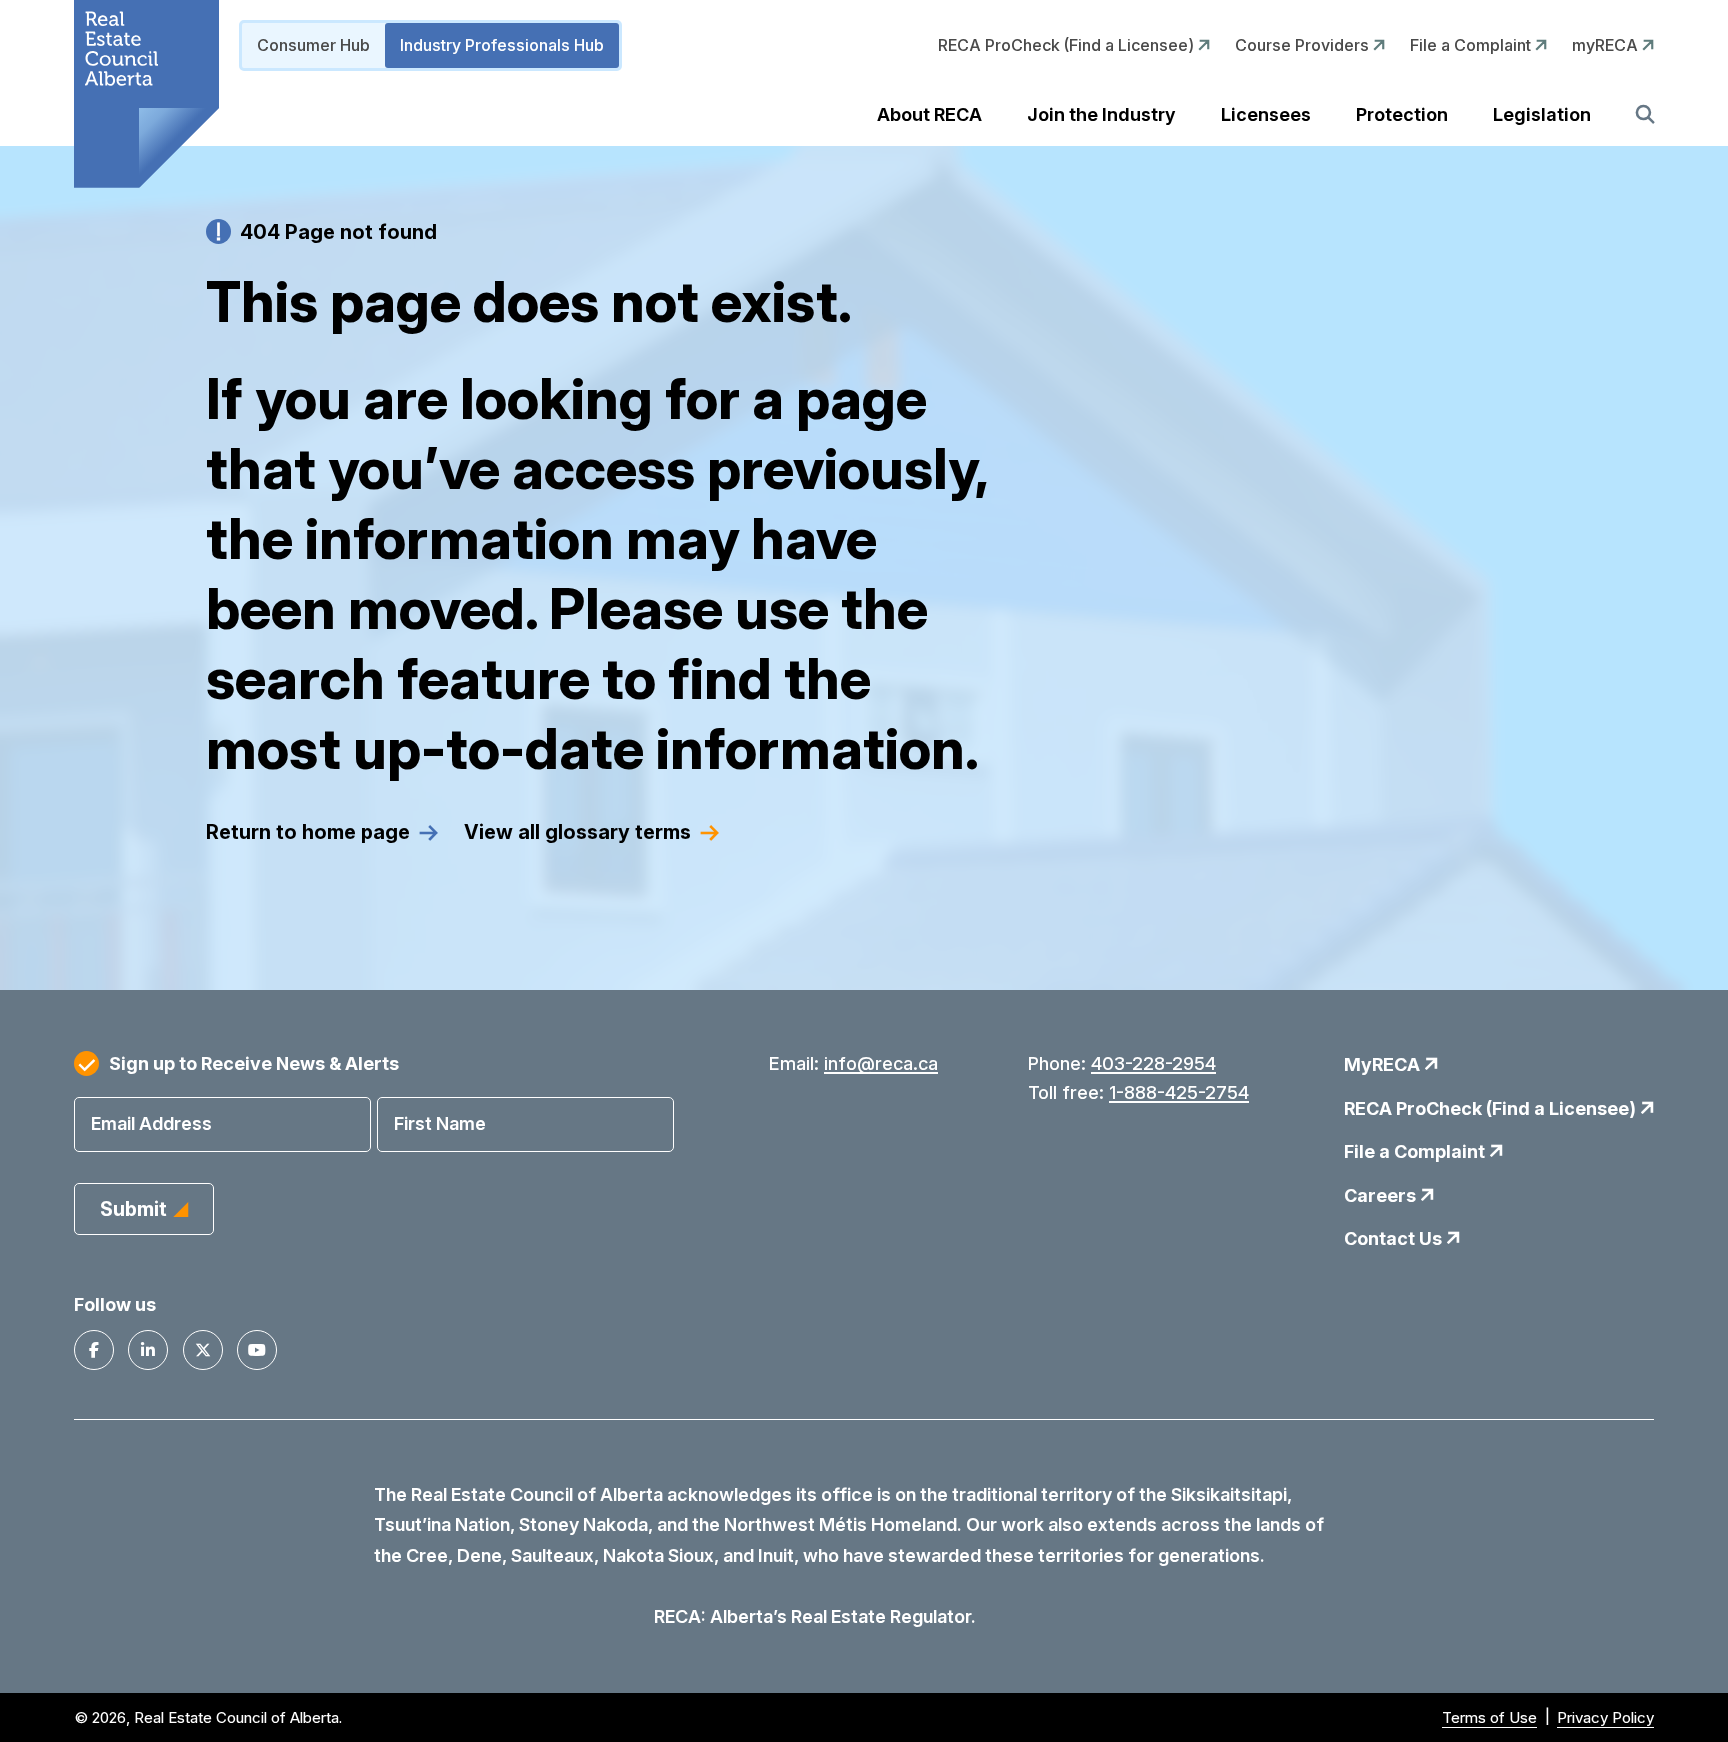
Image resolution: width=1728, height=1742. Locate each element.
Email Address (151, 1123)
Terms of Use (1489, 1717)
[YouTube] (257, 1350)
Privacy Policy (1605, 1717)
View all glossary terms (577, 832)
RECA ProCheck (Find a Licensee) (1068, 45)
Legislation (1542, 114)
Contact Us (1395, 1238)
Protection (1402, 114)
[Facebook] (94, 1350)
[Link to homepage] (146, 94)
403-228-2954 (1153, 1063)
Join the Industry (1101, 114)
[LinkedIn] (148, 1350)
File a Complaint (1472, 45)
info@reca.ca (881, 1063)
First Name (440, 1123)
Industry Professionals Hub (502, 45)
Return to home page (308, 832)
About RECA (929, 114)
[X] (203, 1350)
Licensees (1266, 114)
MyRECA (1384, 1064)
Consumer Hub (313, 45)
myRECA (1607, 45)
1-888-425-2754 (1179, 1092)
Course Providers (1304, 45)
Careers (1382, 1195)
